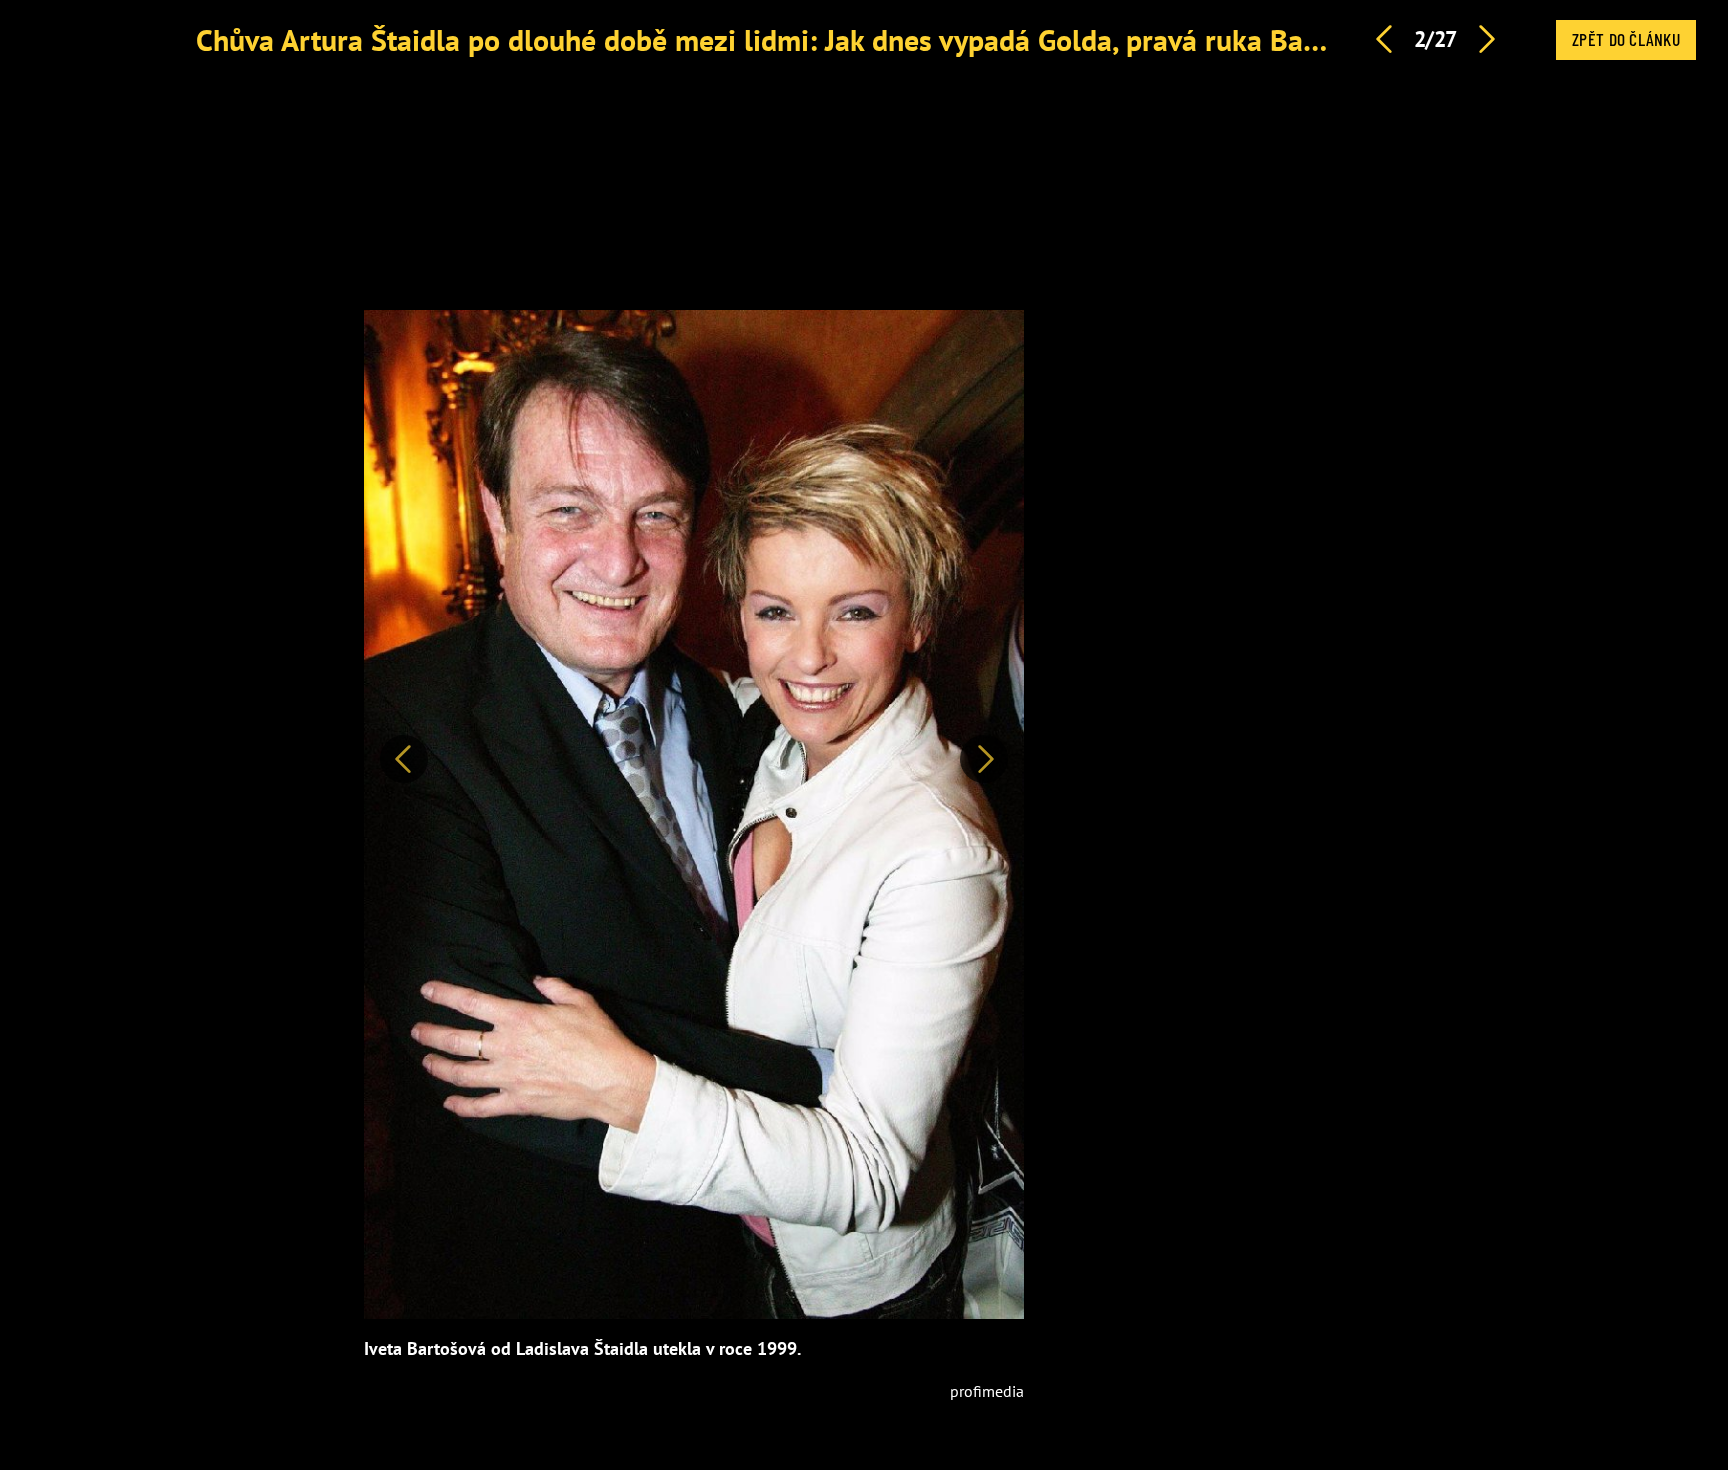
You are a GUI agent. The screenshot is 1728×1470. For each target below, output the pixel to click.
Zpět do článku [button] (1626, 39)
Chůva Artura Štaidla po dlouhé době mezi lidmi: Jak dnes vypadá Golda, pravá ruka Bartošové (797, 39)
